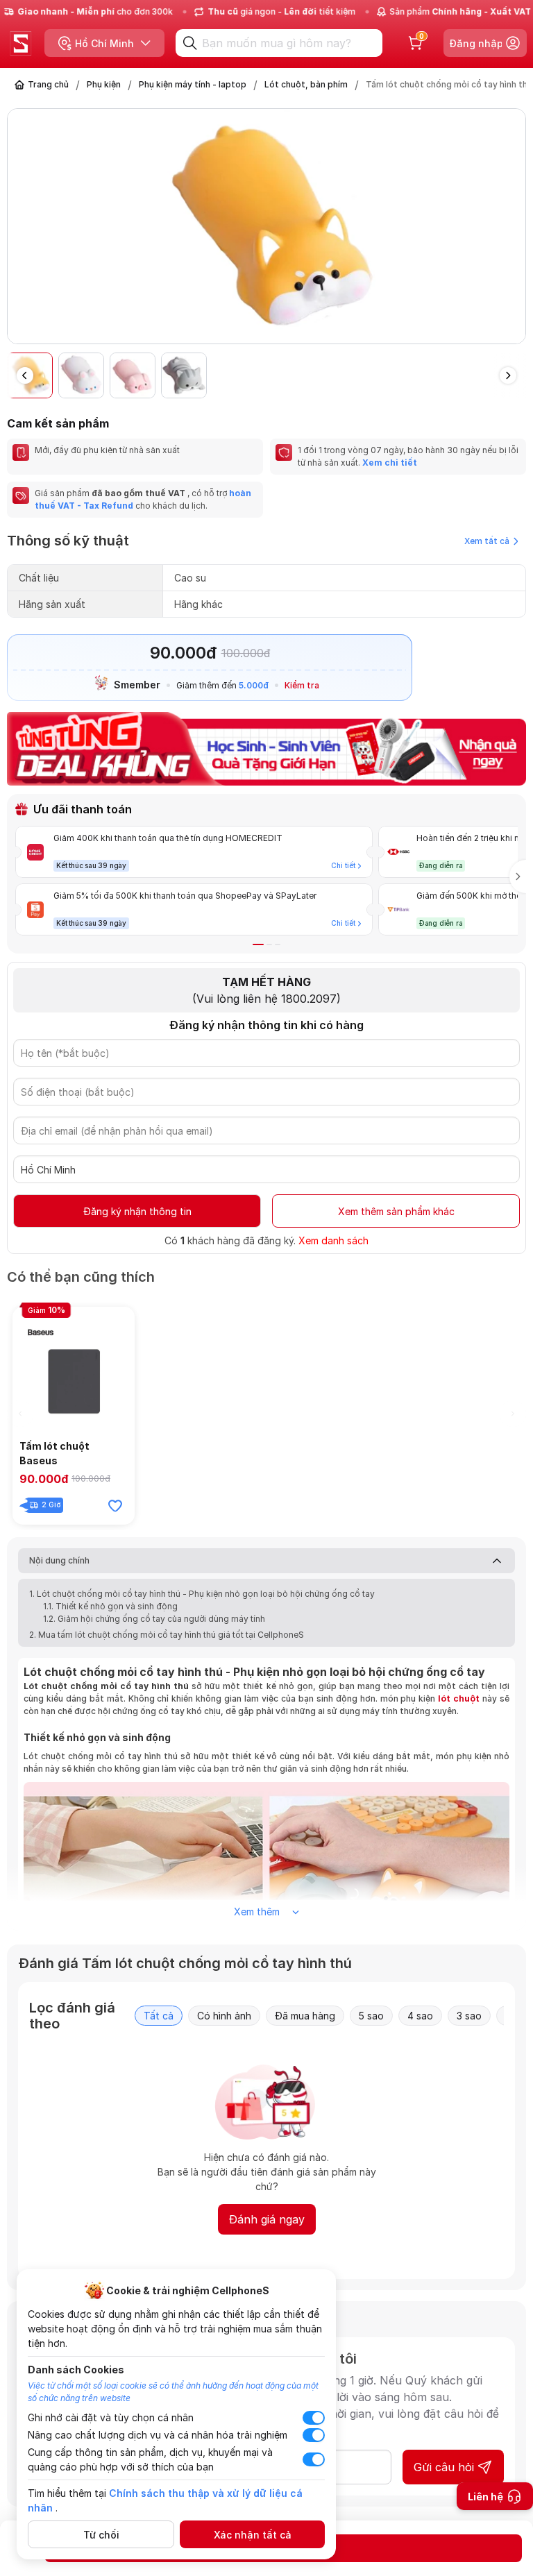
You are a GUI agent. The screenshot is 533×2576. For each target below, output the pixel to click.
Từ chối (101, 2535)
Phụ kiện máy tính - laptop (193, 84)
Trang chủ (48, 84)
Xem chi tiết (390, 463)
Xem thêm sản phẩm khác (396, 1211)
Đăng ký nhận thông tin (137, 1211)
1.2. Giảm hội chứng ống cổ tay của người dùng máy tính (154, 1619)
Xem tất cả (487, 541)
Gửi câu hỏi (444, 2467)
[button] (515, 232)
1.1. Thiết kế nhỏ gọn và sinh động (110, 1606)
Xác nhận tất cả (253, 2535)
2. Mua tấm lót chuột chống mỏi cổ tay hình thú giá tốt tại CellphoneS (167, 1635)
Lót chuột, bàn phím (306, 84)
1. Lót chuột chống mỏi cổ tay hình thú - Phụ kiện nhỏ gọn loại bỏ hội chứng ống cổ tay (202, 1594)
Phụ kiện (104, 84)
